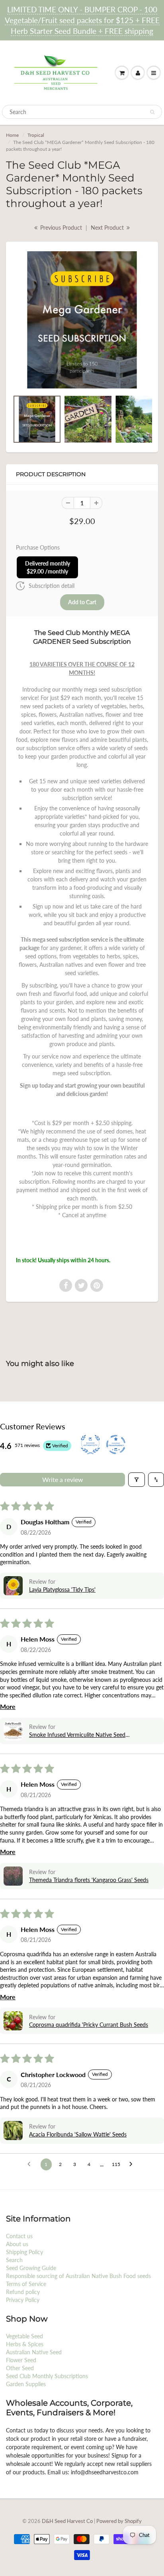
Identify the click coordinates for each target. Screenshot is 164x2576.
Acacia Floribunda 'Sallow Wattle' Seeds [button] (78, 2134)
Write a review (63, 1479)
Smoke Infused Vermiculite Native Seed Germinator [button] (77, 1735)
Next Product (108, 228)
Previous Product (60, 228)
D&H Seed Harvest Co (68, 2521)
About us (17, 2244)
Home (12, 135)
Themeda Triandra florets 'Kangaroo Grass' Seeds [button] (89, 1880)
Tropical (36, 135)
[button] (13, 1586)
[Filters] (137, 1480)
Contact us (19, 2236)
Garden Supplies (26, 2384)
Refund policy (23, 2292)
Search (14, 2260)
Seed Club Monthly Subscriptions (47, 2376)
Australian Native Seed (34, 2352)
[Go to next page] (133, 2164)
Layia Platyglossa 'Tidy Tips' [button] (62, 1590)
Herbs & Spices (25, 2344)
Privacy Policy (23, 2300)
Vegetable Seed (24, 2336)
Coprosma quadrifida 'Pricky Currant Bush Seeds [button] (89, 2025)
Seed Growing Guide (31, 2268)
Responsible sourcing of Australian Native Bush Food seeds (78, 2276)
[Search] (152, 112)
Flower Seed (21, 2360)
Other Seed (20, 2368)
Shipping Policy (24, 2252)
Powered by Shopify (119, 2521)
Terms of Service (26, 2284)
